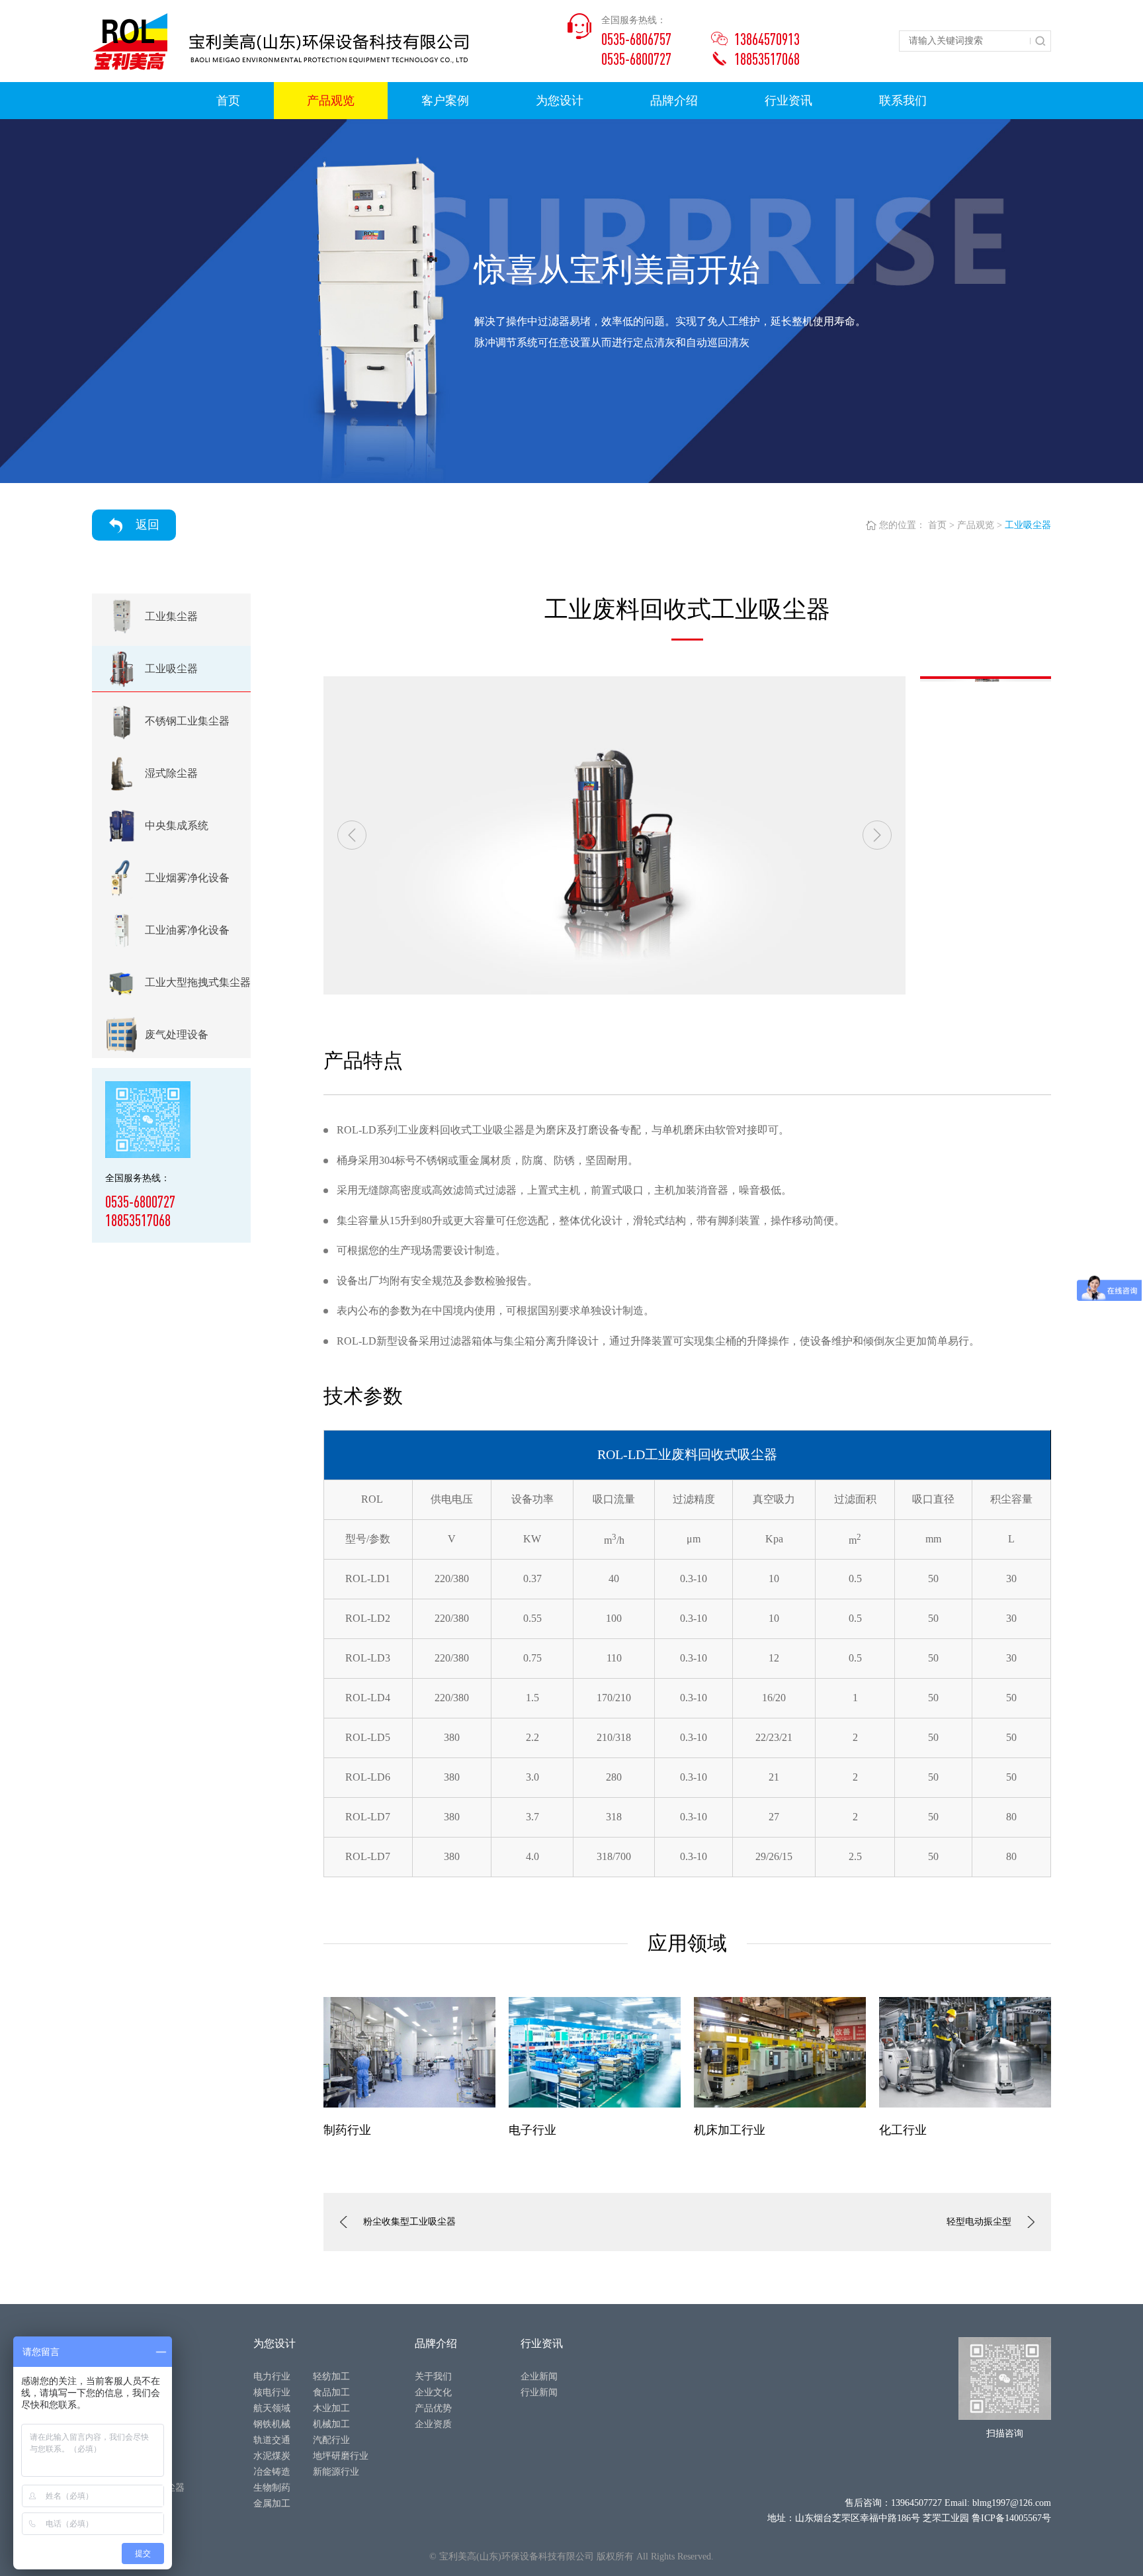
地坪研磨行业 (341, 2456)
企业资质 (433, 2424)
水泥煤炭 (272, 2456)
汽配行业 (331, 2440)
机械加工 (331, 2424)
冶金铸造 (272, 2472)
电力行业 (272, 2376)
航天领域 (272, 2408)
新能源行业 (336, 2472)
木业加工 (331, 2408)
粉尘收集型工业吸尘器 (409, 2222)
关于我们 (433, 2376)
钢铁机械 (272, 2424)
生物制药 (272, 2488)
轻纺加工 (331, 2376)
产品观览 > (980, 525)
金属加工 (272, 2504)
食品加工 (331, 2392)
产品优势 (433, 2408)
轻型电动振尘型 (979, 2222)
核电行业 (272, 2392)
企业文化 (433, 2392)
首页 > (941, 525)
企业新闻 (539, 2376)
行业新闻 (539, 2392)
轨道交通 (272, 2440)
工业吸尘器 (1028, 525)
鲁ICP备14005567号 (1011, 2518)
